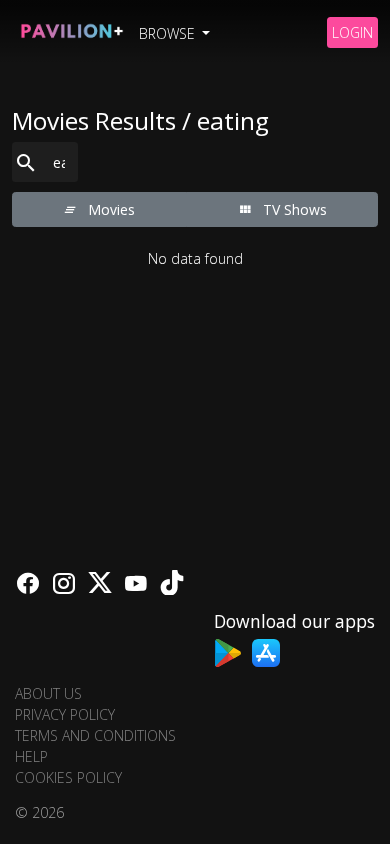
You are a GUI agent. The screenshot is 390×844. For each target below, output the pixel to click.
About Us (48, 693)
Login (352, 32)
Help (31, 756)
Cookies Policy (68, 777)
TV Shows (293, 209)
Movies (109, 209)
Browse (169, 33)
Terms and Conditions (95, 735)
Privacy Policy (65, 714)
